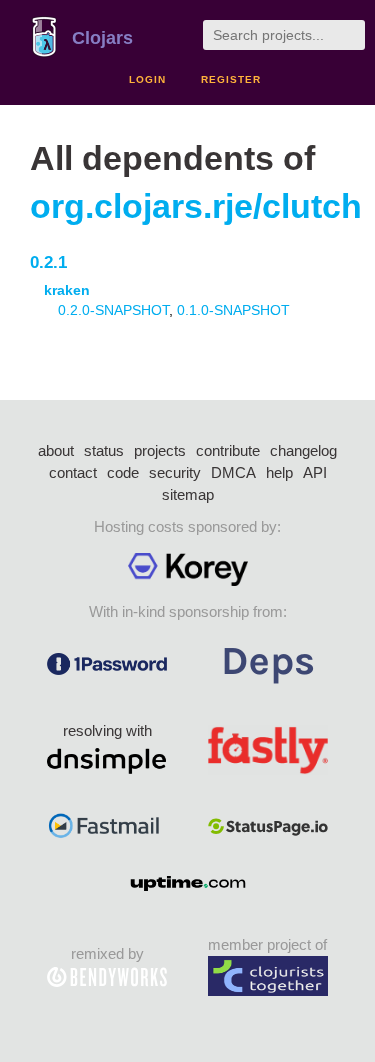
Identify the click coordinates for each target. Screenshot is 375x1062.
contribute (228, 450)
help (279, 472)
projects (160, 450)
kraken (67, 290)
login (147, 79)
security (175, 472)
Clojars (102, 38)
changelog (303, 450)
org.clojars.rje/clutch (196, 206)
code (123, 472)
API (315, 472)
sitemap (188, 494)
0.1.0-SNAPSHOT (233, 310)
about (56, 450)
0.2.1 (48, 262)
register (231, 79)
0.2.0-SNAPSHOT (113, 310)
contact (73, 472)
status (104, 450)
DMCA (233, 472)
